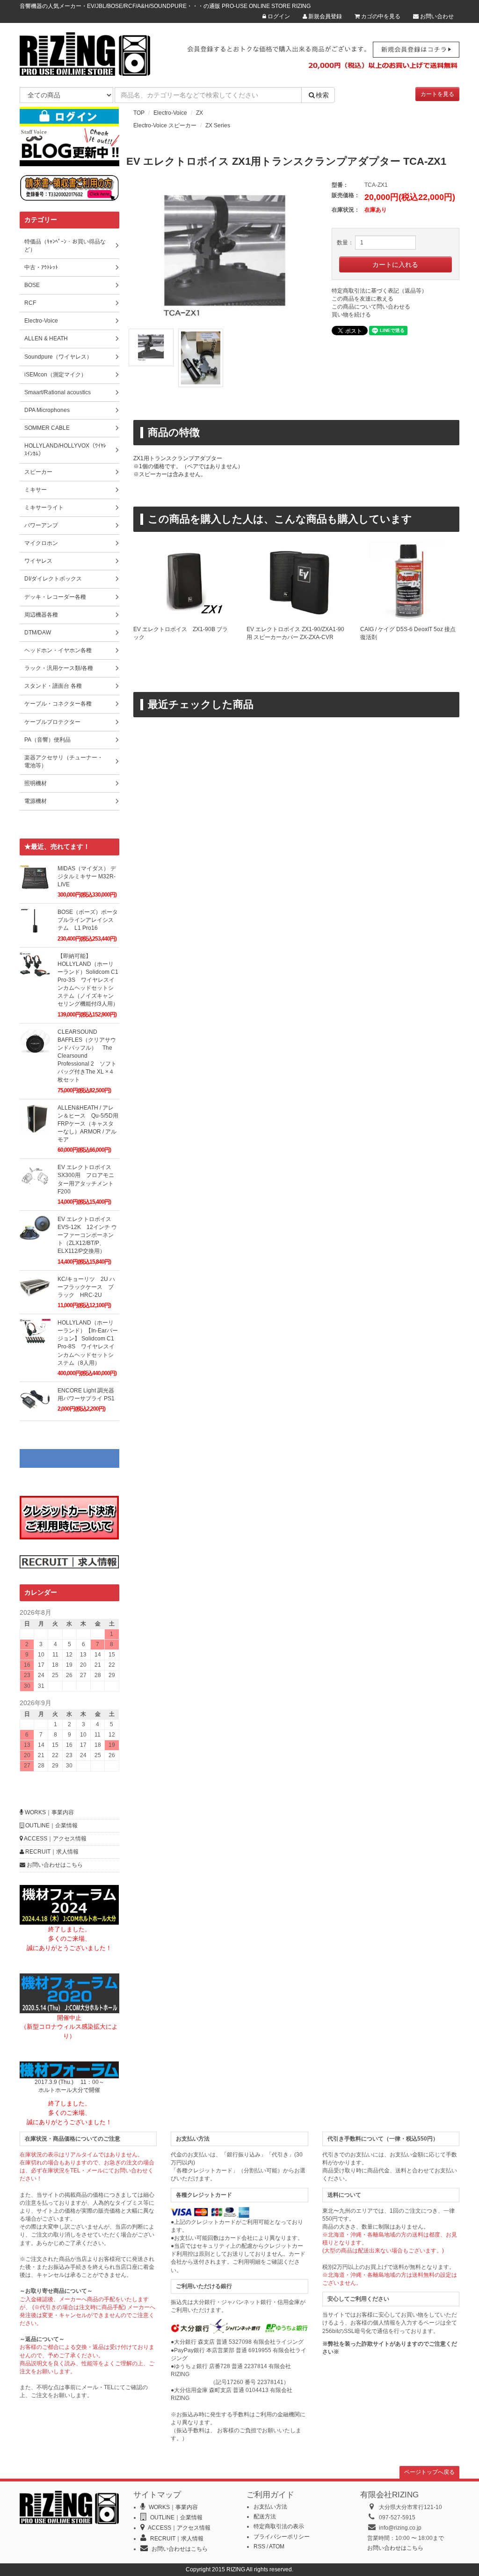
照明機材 (36, 783)
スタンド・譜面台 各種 (53, 686)
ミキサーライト (44, 508)
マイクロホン (41, 543)
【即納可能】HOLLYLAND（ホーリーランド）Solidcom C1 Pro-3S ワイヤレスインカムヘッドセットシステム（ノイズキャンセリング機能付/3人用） (88, 980)
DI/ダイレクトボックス (53, 579)
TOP (139, 113)
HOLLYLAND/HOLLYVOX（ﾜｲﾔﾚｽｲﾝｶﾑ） (65, 450)
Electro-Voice (170, 113)
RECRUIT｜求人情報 (51, 1852)
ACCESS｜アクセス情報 (55, 1839)
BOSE (32, 285)
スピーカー (38, 472)
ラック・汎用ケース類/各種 (59, 668)
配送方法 (265, 2517)
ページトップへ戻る (429, 2472)
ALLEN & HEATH (46, 339)
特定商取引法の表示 (279, 2526)
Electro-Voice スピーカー (165, 125)
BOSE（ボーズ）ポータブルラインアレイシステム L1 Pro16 (88, 920)
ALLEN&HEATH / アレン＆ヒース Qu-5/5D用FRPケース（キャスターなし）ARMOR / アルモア (88, 1124)
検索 (322, 95)
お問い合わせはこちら (54, 1865)
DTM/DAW (38, 633)
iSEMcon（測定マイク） (55, 375)
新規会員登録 (324, 16)
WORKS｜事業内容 (49, 1812)
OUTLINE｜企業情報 (51, 1825)
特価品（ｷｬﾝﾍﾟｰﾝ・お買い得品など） (65, 246)
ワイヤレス (38, 561)
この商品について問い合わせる (371, 307)
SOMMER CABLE (47, 428)
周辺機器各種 (41, 615)
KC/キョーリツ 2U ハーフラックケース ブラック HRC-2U (86, 1287)
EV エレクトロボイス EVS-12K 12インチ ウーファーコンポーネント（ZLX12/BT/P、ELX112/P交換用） (87, 1235)
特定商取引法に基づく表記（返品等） (379, 291)
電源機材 (36, 801)
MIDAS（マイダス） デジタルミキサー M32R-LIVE (87, 876)
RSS (259, 2547)
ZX (200, 113)
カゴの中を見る (380, 16)
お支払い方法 (270, 2507)
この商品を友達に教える (363, 299)
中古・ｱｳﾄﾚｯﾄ (41, 267)
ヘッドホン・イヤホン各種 (58, 650)
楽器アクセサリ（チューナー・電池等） (64, 762)
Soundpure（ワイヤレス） (58, 357)
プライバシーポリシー (282, 2537)
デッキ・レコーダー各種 (55, 597)
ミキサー (36, 490)
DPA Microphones (47, 410)
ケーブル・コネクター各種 (58, 704)
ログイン (278, 16)
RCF (30, 303)
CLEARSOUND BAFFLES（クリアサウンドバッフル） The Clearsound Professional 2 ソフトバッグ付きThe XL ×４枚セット (87, 1056)
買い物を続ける (351, 315)
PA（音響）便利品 (47, 740)
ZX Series (218, 125)
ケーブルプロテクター (52, 722)
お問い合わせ (436, 16)
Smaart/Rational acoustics (58, 392)
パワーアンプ (41, 525)
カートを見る (437, 94)
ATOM (277, 2547)
